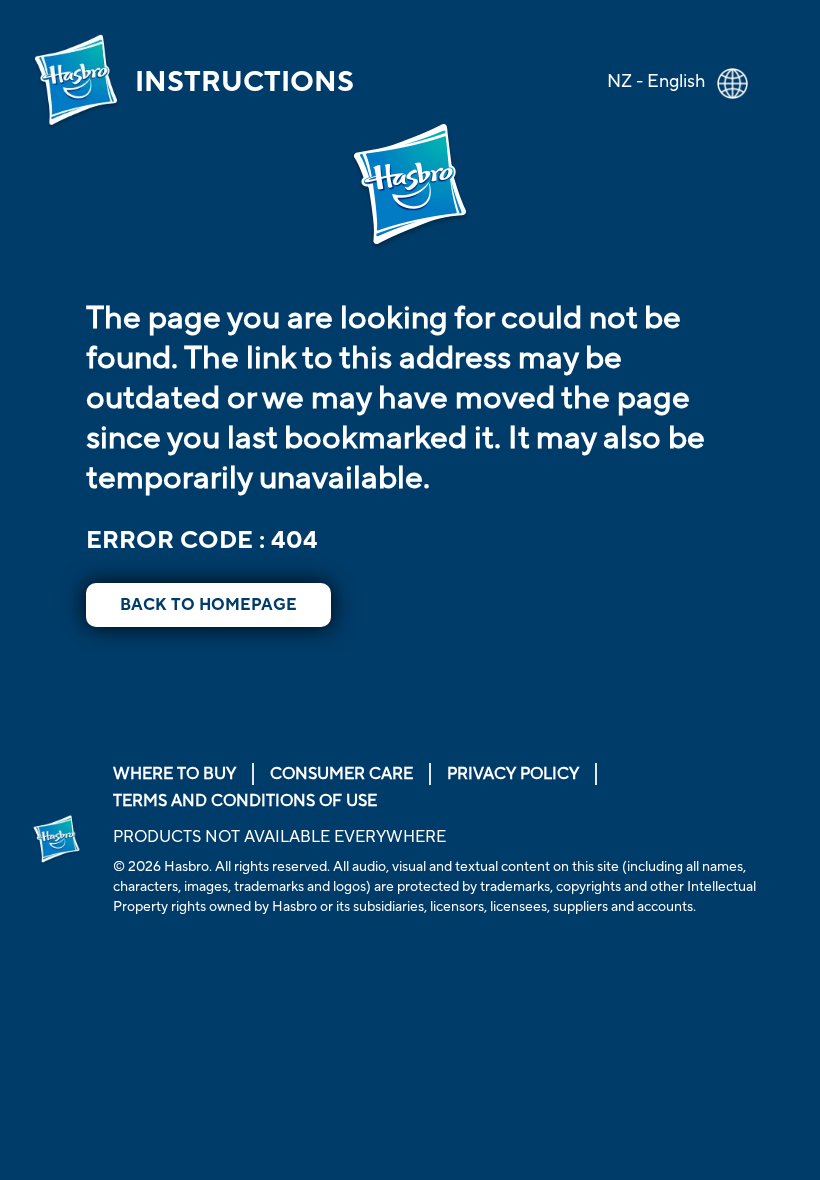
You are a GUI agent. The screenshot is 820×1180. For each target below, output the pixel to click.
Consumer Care (341, 774)
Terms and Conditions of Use (245, 801)
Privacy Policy (513, 774)
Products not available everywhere (279, 837)
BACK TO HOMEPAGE (208, 605)
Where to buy (174, 774)
